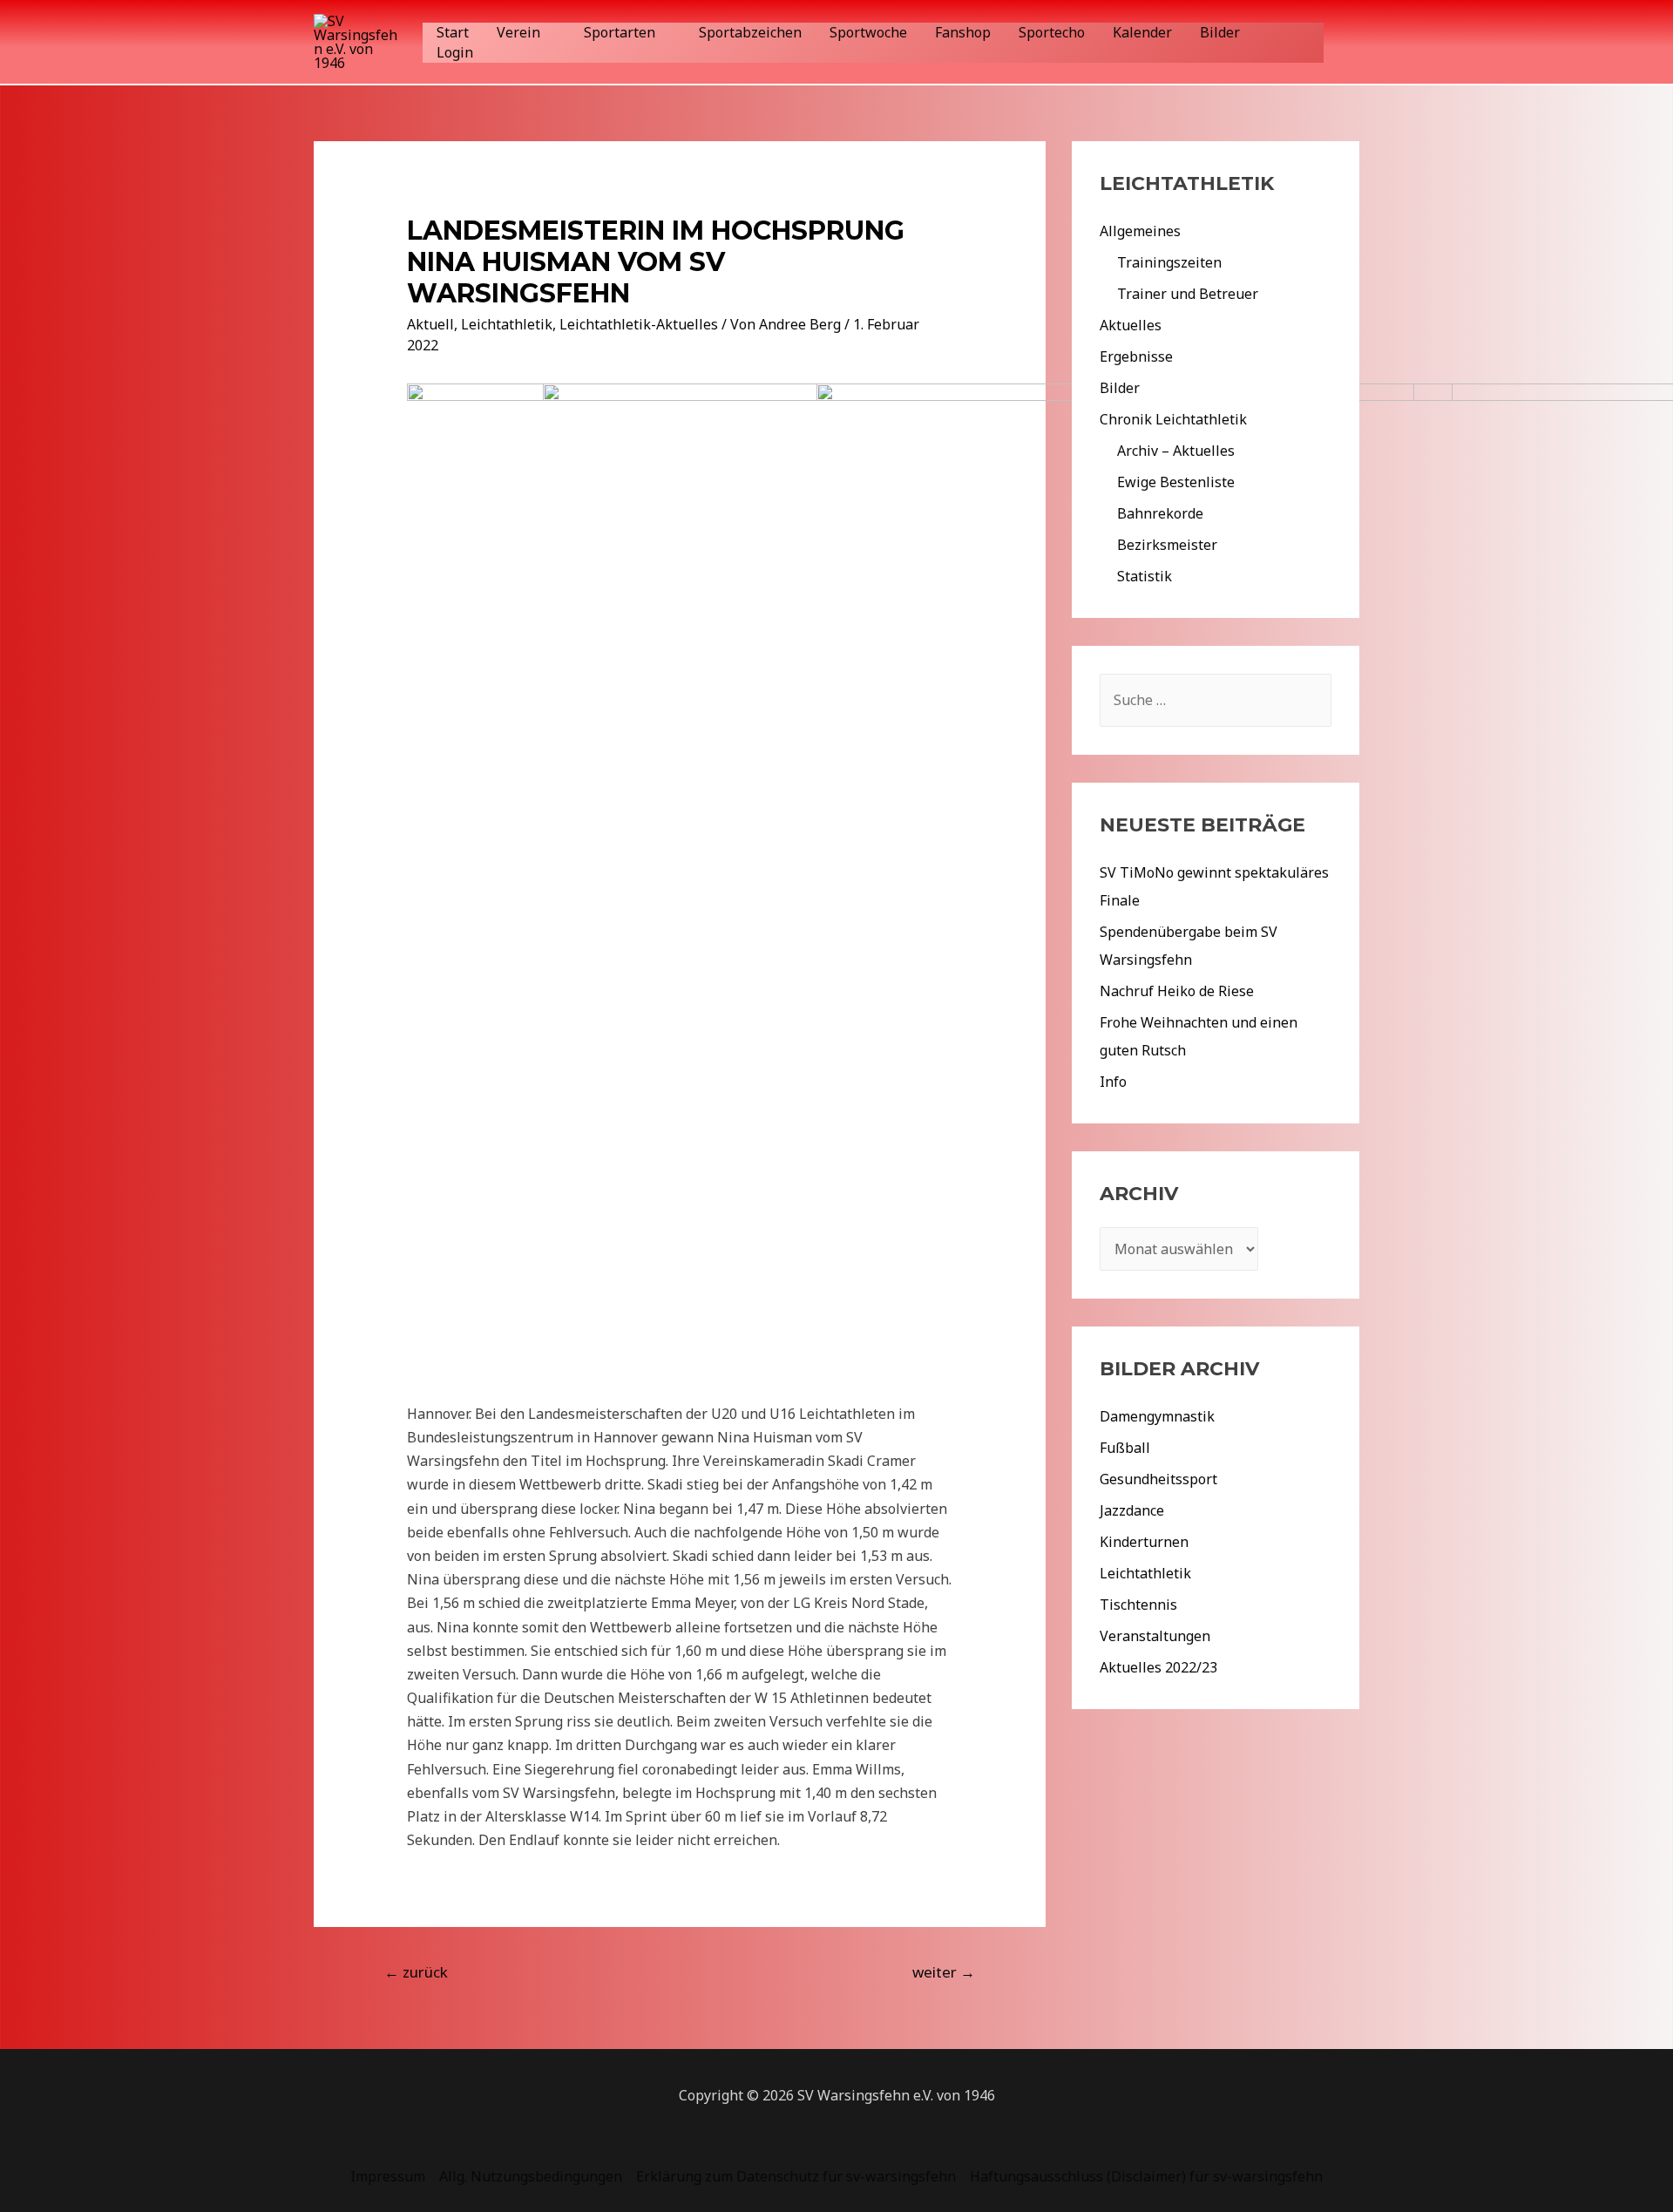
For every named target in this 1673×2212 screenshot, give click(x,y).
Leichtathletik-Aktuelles (639, 324)
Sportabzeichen (750, 32)
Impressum (388, 2176)
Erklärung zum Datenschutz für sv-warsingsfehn (796, 2176)
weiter (944, 1972)
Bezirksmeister (1167, 545)
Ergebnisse (1136, 356)
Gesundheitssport (1158, 1479)
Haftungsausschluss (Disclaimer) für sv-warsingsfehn (1146, 2176)
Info (1113, 1082)
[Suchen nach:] (1216, 700)
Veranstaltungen (1155, 1636)
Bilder (1220, 32)
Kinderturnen (1144, 1542)
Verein (518, 32)
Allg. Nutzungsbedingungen (531, 2176)
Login (455, 52)
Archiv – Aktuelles (1176, 451)
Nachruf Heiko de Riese (1177, 991)
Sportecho (1052, 32)
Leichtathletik (507, 324)
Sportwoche (868, 32)
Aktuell (430, 324)
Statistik (1145, 576)
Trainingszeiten (1169, 262)
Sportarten (620, 32)
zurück (416, 1972)
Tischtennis (1138, 1605)
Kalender (1142, 32)
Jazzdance (1132, 1510)
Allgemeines (1140, 231)
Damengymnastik (1157, 1416)
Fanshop (963, 32)
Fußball (1125, 1448)
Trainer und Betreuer (1188, 294)
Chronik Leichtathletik (1173, 419)
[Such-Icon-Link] (1350, 42)
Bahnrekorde (1160, 513)
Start (453, 32)
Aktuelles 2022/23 (1158, 1667)
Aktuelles (1131, 325)
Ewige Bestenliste (1176, 482)
